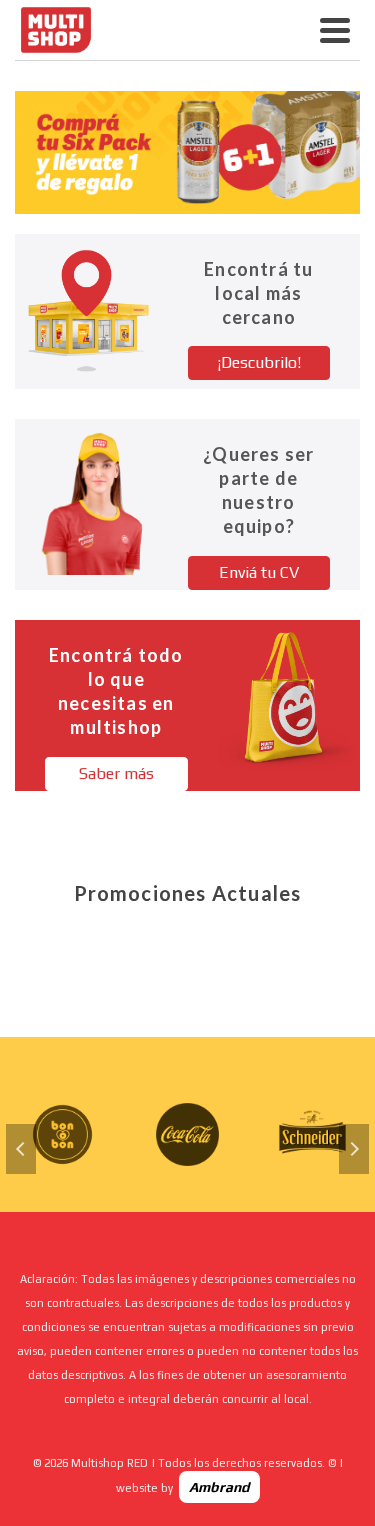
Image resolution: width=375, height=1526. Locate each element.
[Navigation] (335, 30)
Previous (21, 1149)
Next (354, 1149)
